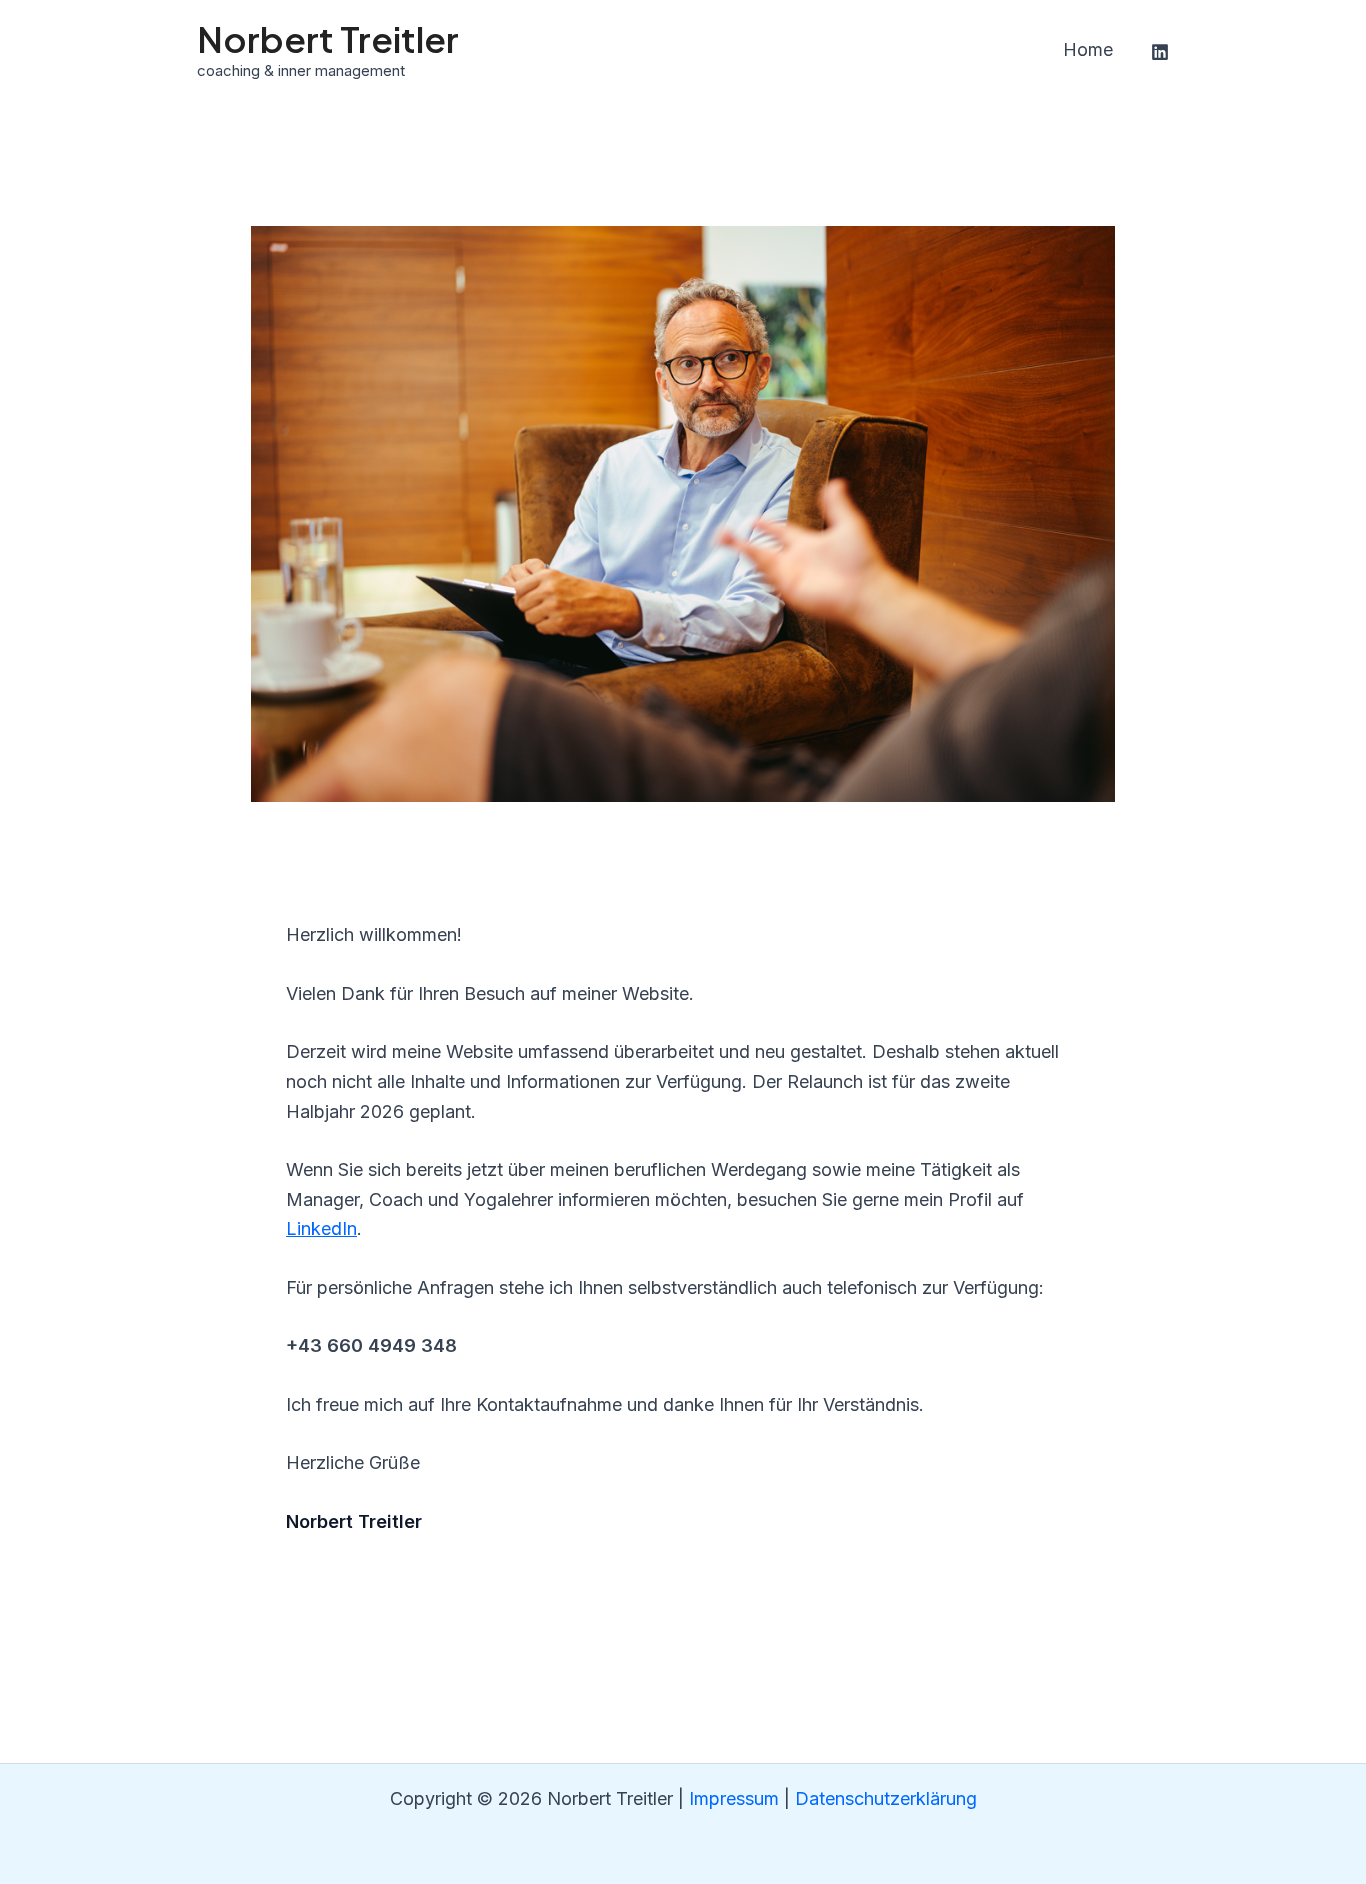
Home (1088, 49)
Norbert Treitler (328, 39)
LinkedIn (321, 1228)
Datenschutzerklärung (886, 1798)
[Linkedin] (1160, 52)
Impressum (734, 1798)
